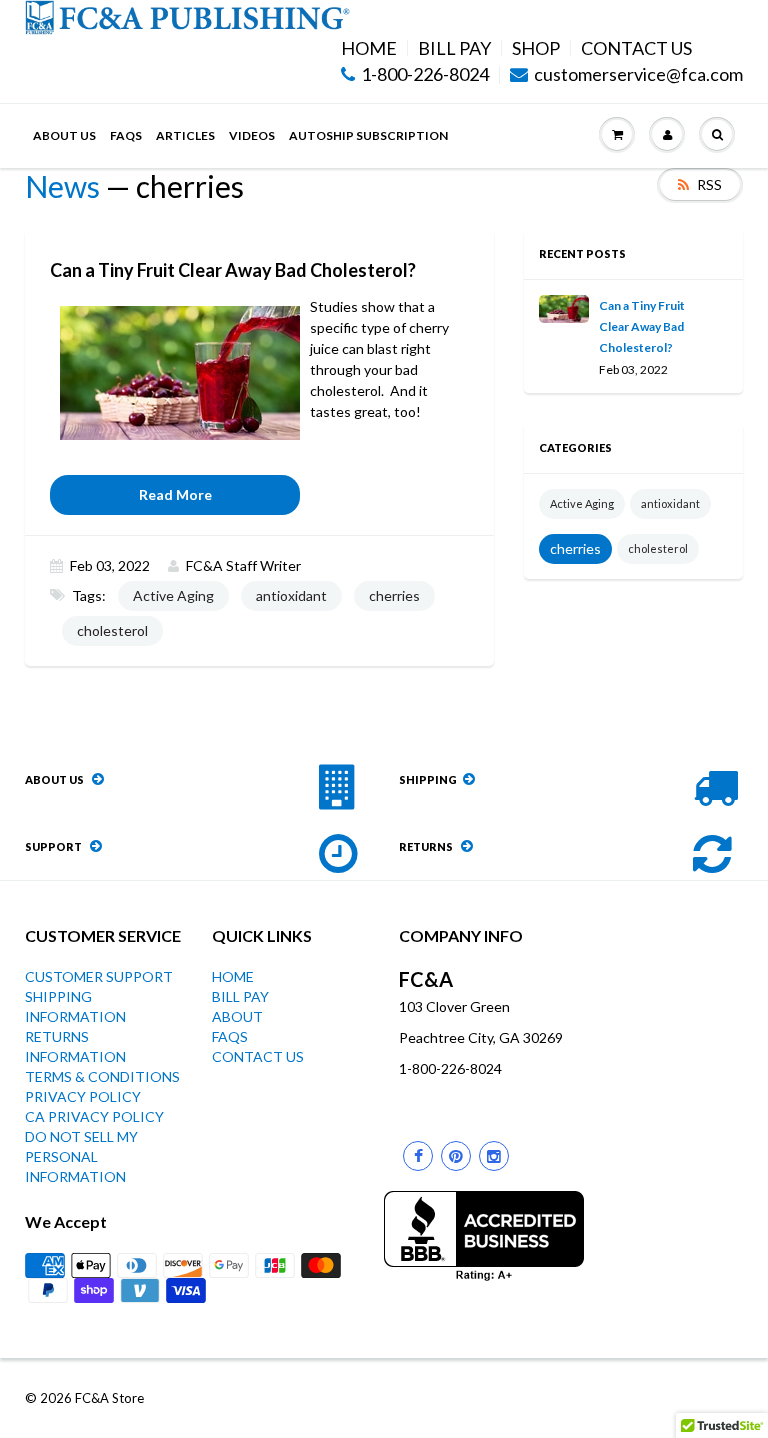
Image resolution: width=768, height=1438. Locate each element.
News (62, 186)
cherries (394, 595)
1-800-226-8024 (425, 75)
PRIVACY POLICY (83, 1096)
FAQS (126, 135)
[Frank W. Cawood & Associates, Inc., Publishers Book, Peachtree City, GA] (484, 1236)
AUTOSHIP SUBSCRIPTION (368, 135)
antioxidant (291, 595)
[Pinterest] (456, 1156)
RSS (709, 184)
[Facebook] (418, 1156)
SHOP (536, 48)
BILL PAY (454, 48)
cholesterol (112, 630)
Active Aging (173, 595)
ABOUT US (64, 135)
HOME (369, 48)
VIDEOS (252, 135)
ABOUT (237, 1016)
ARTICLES (185, 135)
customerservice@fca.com (638, 75)
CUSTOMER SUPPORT (99, 976)
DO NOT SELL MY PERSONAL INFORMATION (81, 1156)
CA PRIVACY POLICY (94, 1116)
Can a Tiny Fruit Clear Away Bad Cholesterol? (642, 326)
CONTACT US (636, 48)
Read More (175, 494)
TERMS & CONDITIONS (102, 1076)
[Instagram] (494, 1156)
